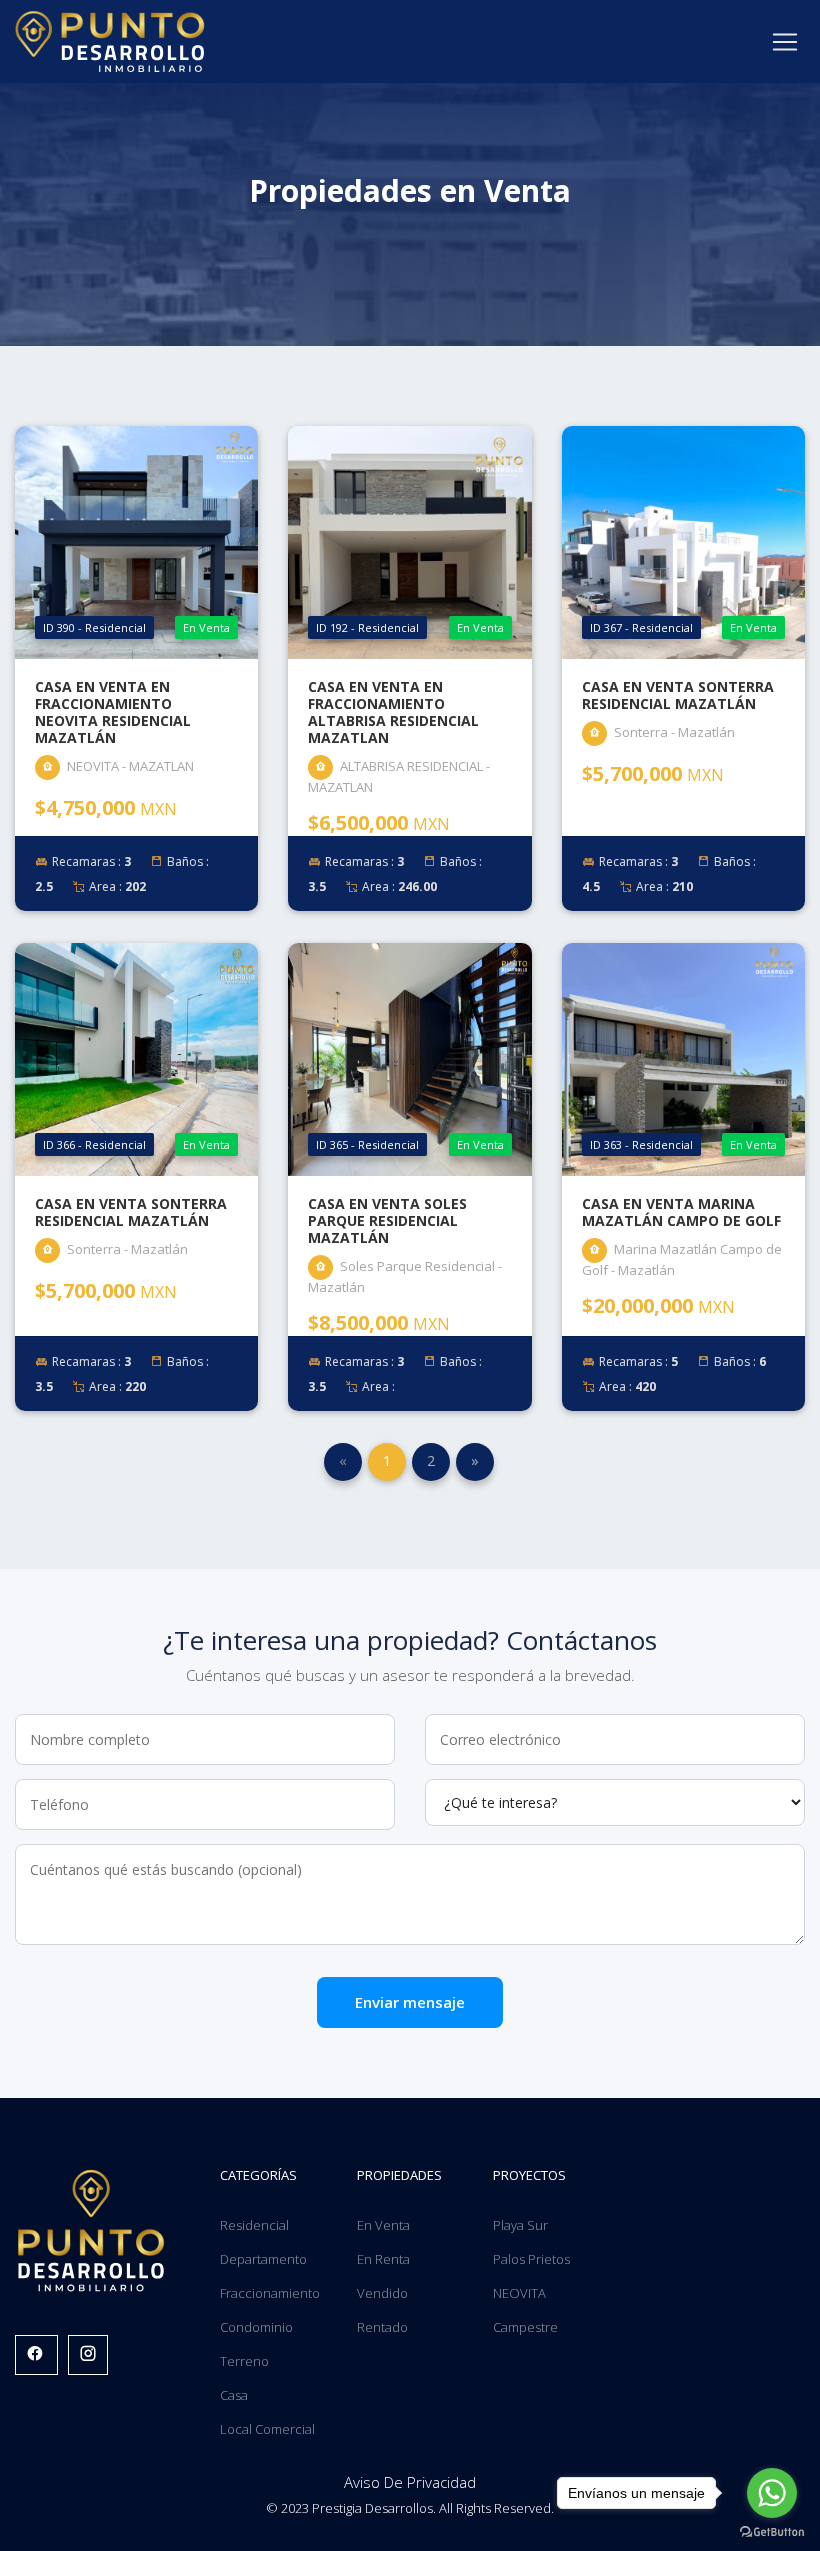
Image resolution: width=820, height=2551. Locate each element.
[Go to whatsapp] (772, 2493)
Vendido (382, 2293)
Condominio (256, 2327)
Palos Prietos (531, 2259)
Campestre (525, 2327)
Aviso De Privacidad (410, 2482)
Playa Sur (520, 2225)
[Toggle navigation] (785, 42)
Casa (234, 2395)
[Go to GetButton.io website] (772, 2531)
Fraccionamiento (270, 2293)
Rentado (382, 2327)
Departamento (263, 2259)
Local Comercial (267, 2429)
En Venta (383, 2225)
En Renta (383, 2259)
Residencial (254, 2225)
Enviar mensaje (410, 2002)
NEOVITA (519, 2293)
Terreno (244, 2361)
